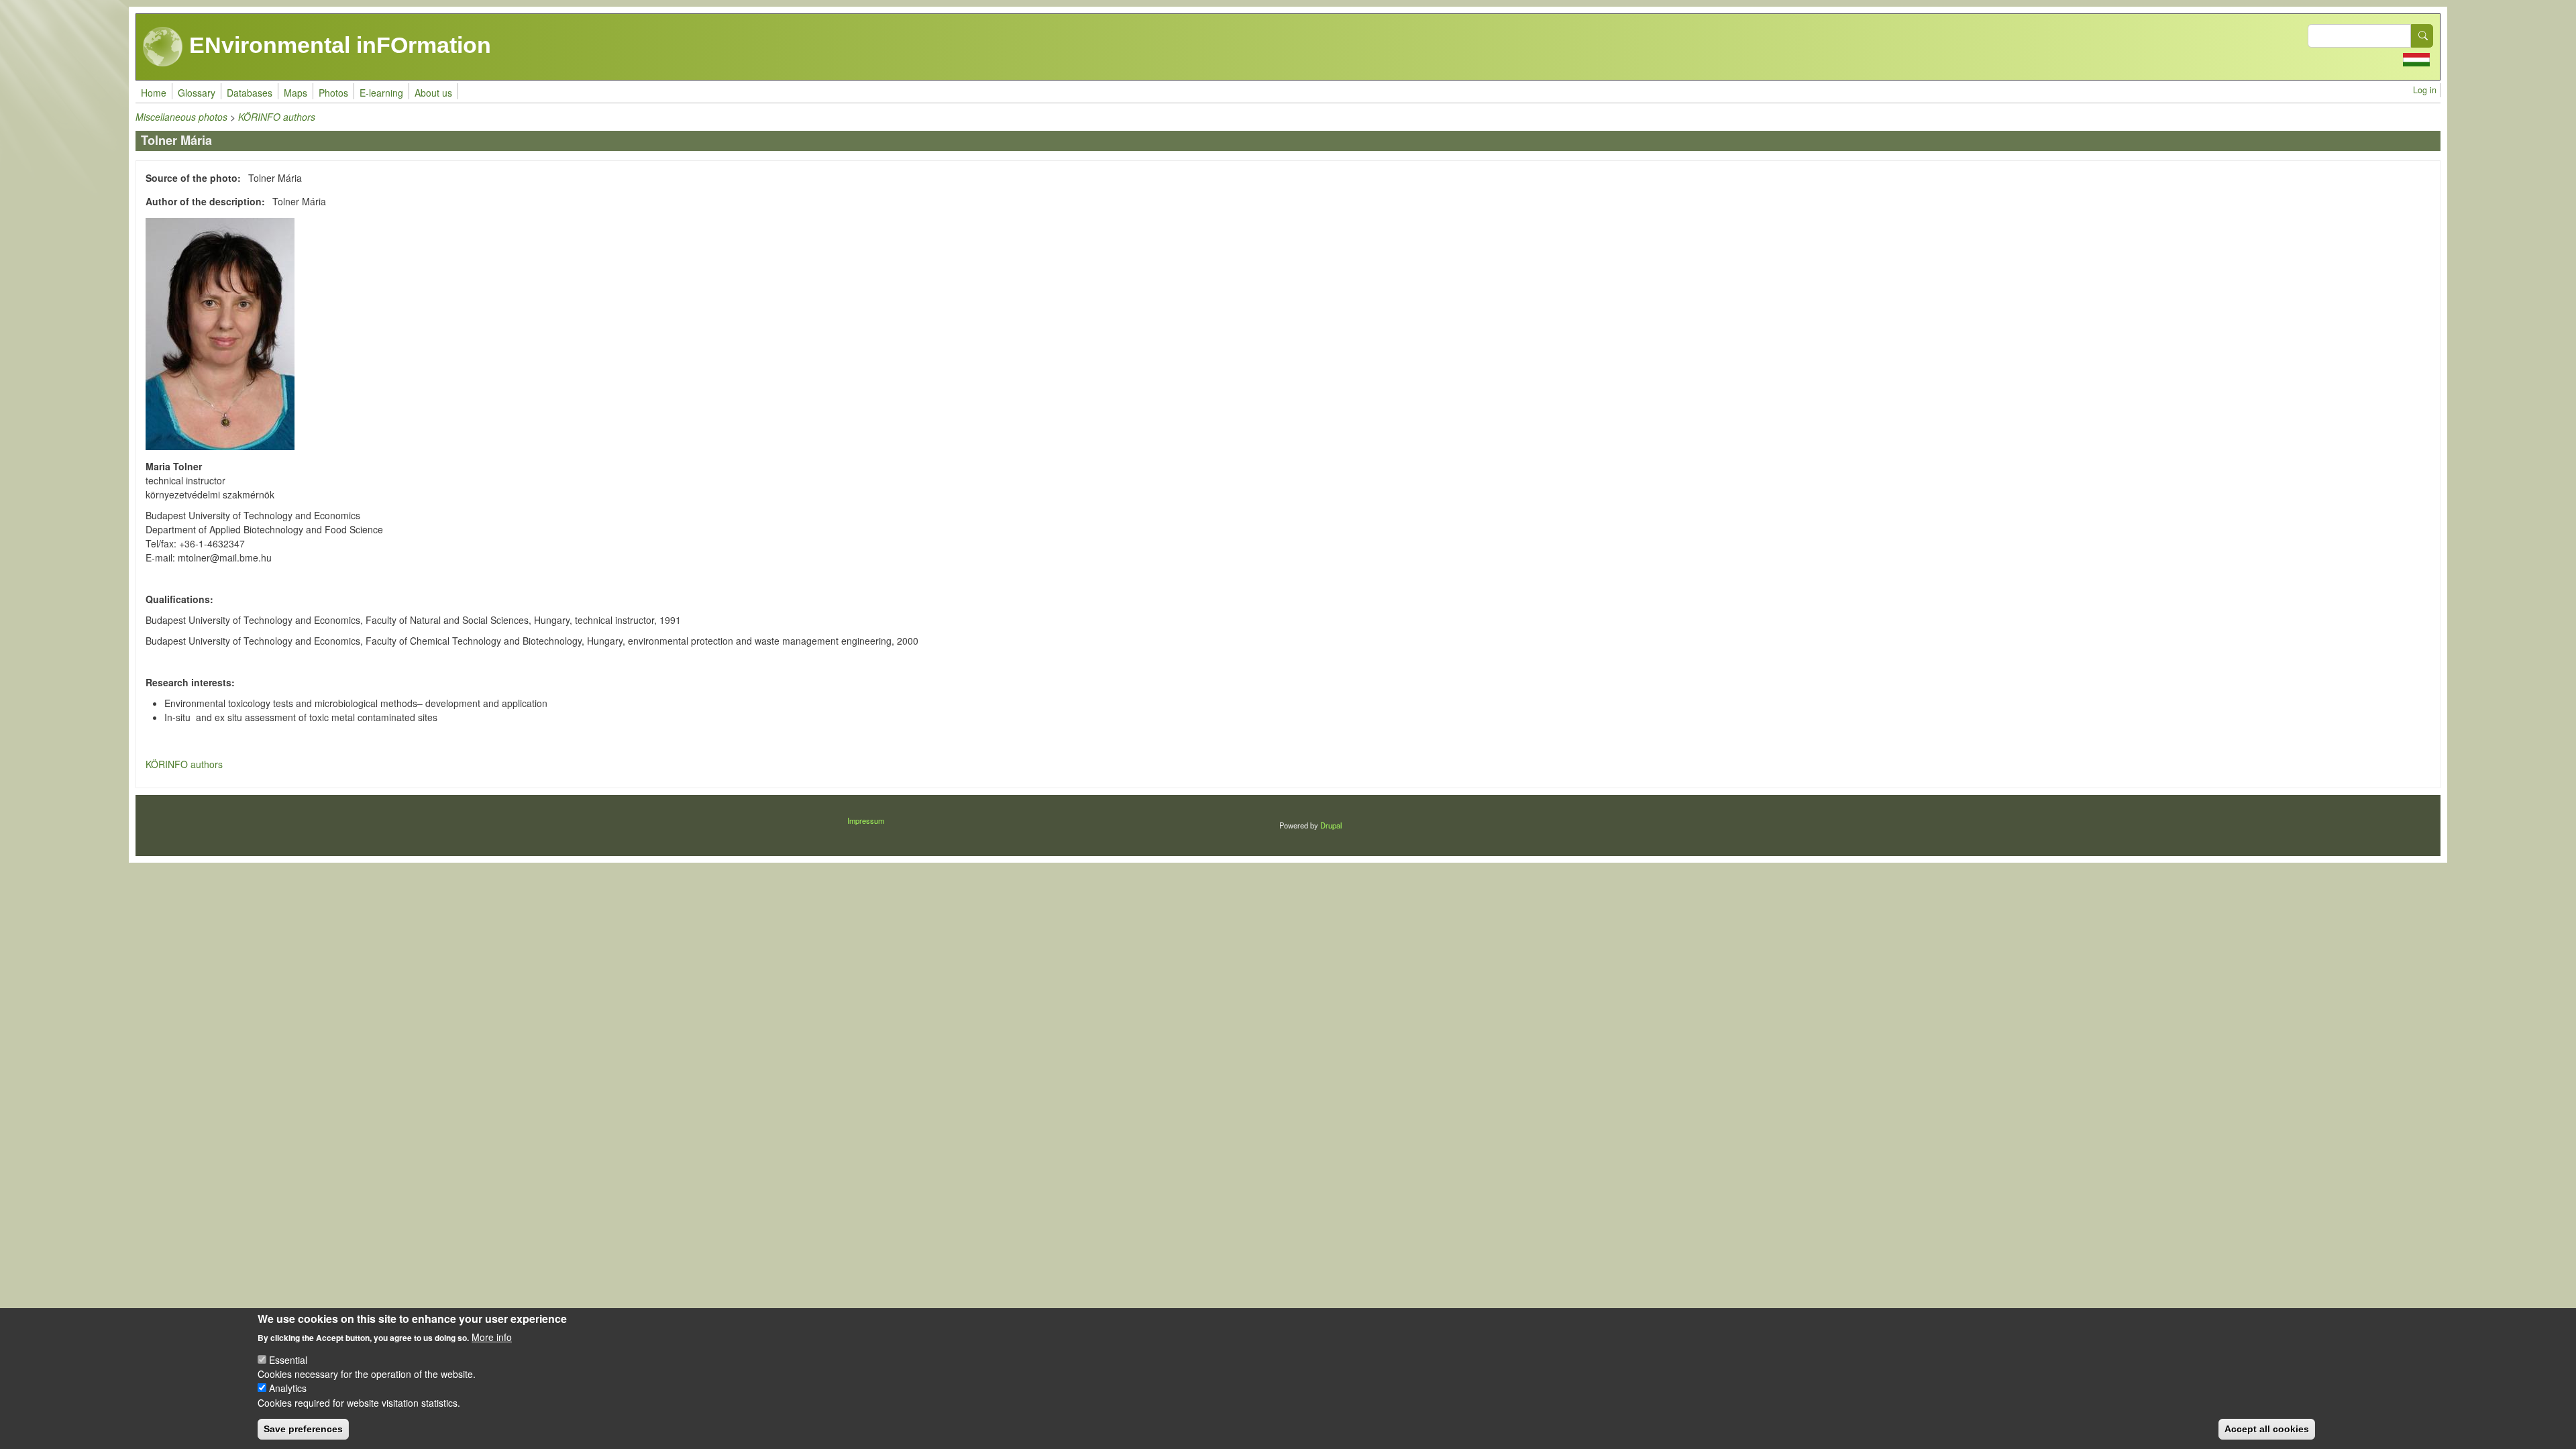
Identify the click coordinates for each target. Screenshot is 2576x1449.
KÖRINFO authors (277, 117)
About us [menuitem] (433, 93)
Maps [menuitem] (296, 93)
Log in (2425, 90)
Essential (288, 1360)
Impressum (866, 820)
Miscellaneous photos (181, 117)
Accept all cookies (2267, 1429)
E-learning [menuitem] (381, 93)
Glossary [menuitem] (197, 93)
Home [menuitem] (154, 93)
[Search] (2422, 36)
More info (492, 1336)
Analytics (288, 1388)
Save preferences (303, 1429)
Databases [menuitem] (250, 93)
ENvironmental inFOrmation (337, 45)
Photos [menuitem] (333, 93)
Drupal (1331, 825)
